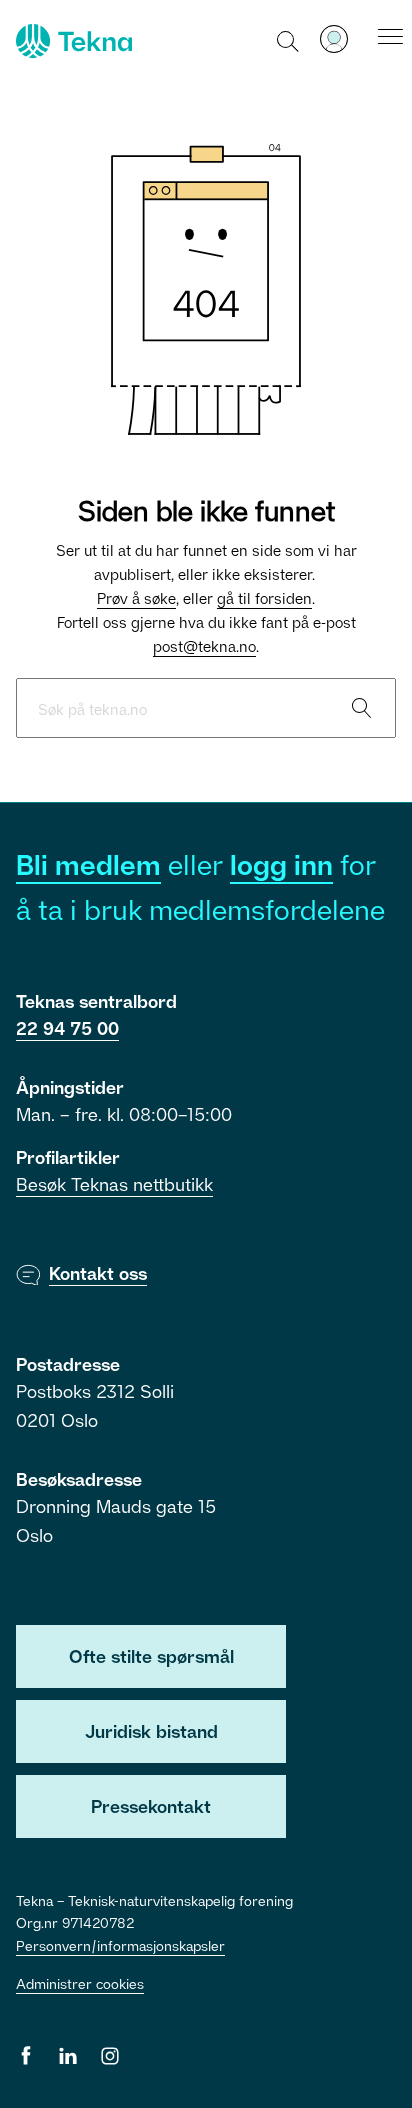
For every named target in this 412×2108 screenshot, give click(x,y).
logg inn (281, 864)
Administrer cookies (80, 1983)
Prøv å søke (136, 598)
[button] (288, 40)
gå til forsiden (264, 598)
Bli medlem (88, 864)
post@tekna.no (204, 646)
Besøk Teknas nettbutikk (114, 1184)
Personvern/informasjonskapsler (120, 1945)
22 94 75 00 (67, 1028)
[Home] (72, 41)
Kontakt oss (98, 1273)
